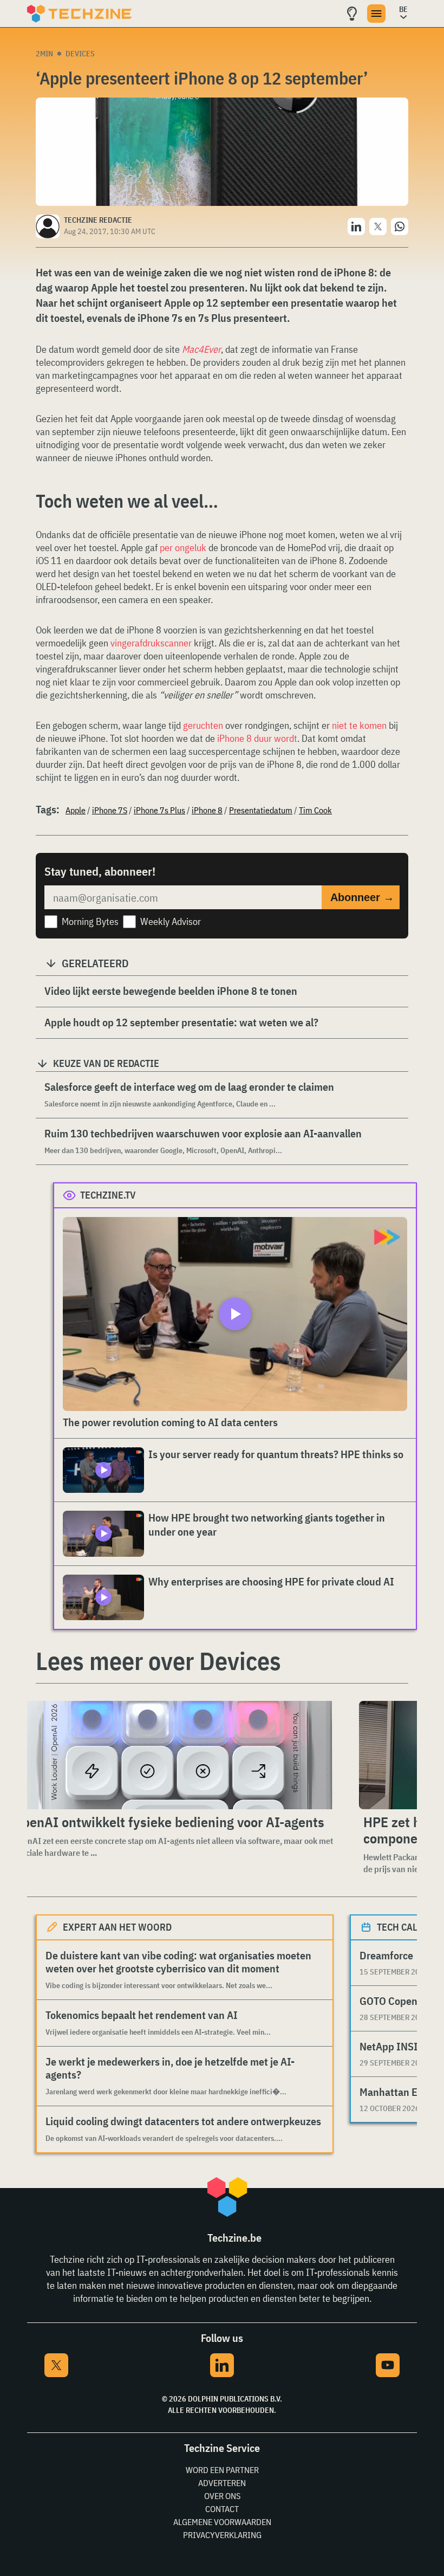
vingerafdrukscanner (151, 643)
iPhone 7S (110, 810)
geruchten (203, 725)
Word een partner (222, 2470)
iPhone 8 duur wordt (257, 738)
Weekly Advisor (171, 921)
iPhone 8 (207, 810)
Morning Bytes (90, 921)
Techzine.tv (108, 1195)
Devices (80, 54)
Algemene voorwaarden (222, 2522)
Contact (222, 2509)
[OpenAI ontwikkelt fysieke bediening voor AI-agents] (175, 1755)
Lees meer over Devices (158, 1661)
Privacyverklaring (222, 2535)
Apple (76, 810)
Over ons (222, 2496)
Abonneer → (362, 897)
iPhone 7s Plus (159, 810)
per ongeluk (183, 548)
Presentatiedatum (261, 810)
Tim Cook (315, 810)
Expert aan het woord (117, 1927)
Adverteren (222, 2483)
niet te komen (359, 725)
